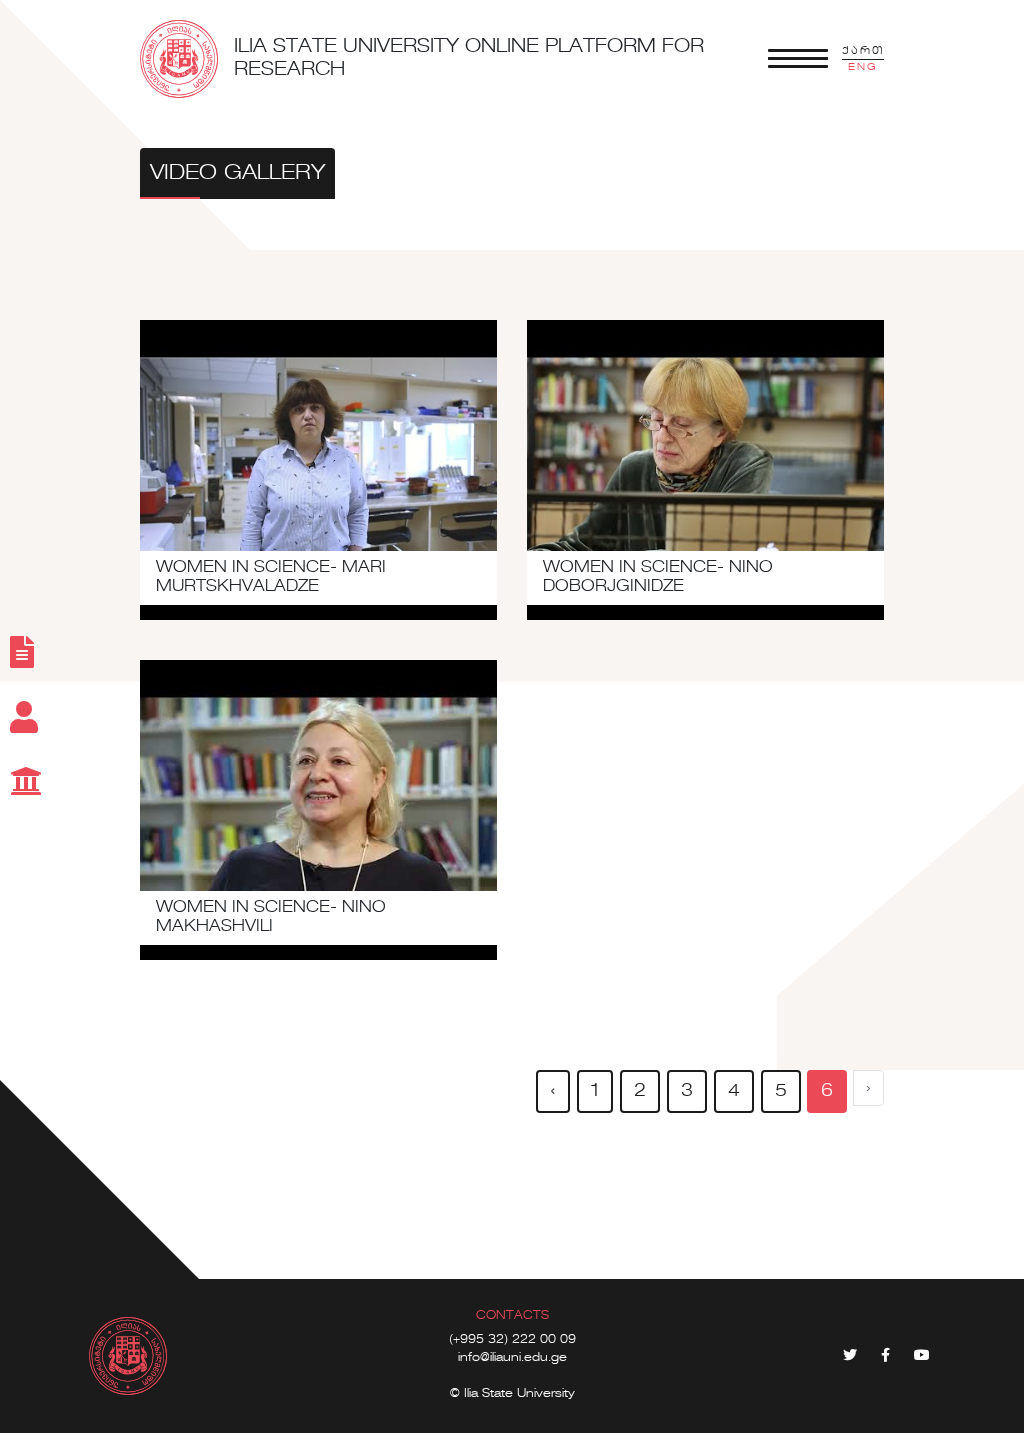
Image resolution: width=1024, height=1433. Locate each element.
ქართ (863, 51)
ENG (863, 67)
